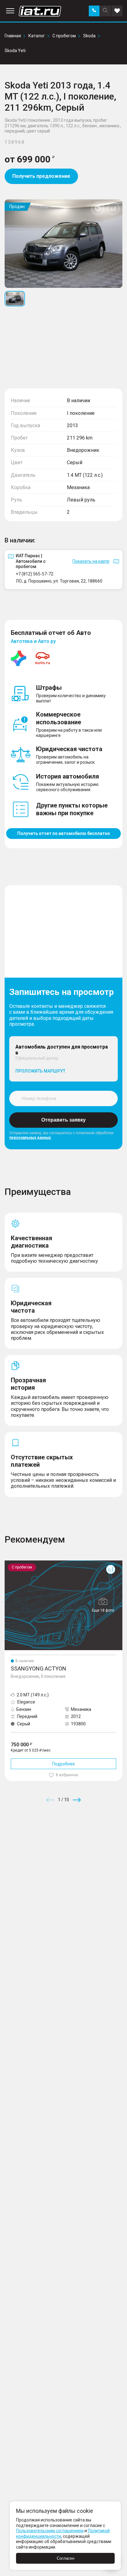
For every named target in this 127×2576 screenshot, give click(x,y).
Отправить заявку (63, 1120)
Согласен (66, 2558)
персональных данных (30, 1138)
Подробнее (63, 1764)
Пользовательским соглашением (50, 2531)
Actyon (12, 1563)
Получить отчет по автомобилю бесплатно (64, 833)
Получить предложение (41, 176)
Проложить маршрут (40, 1071)
